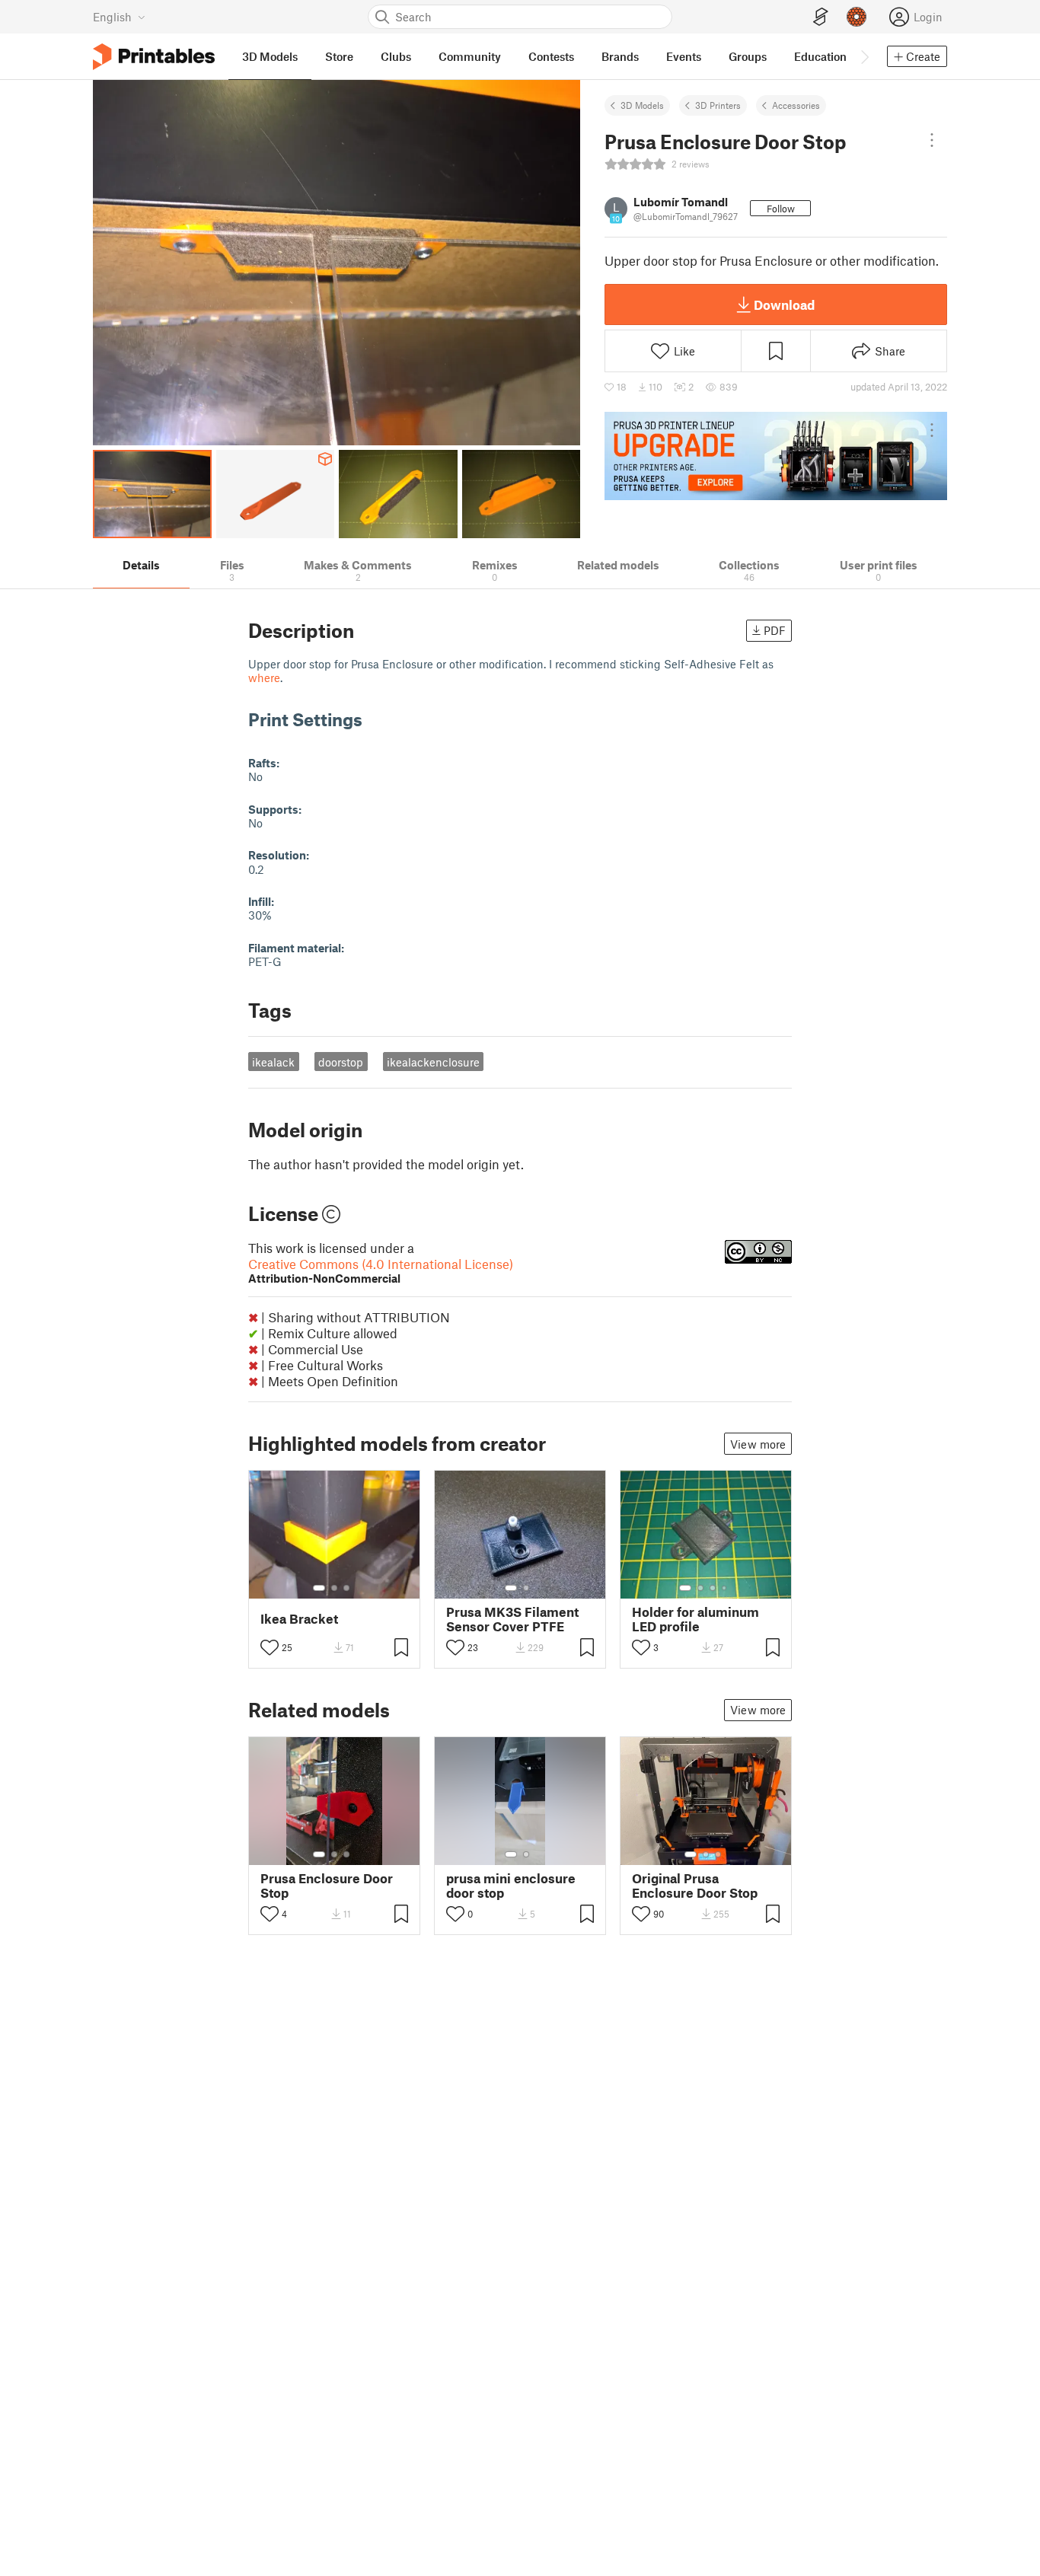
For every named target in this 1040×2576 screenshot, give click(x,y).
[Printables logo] (154, 57)
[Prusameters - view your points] (857, 17)
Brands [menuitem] (620, 56)
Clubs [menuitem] (396, 56)
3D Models (642, 105)
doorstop (341, 1062)
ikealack (273, 1062)
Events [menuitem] (684, 56)
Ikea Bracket (299, 1619)
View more (758, 1444)
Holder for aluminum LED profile (695, 1619)
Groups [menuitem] (748, 56)
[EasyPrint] (821, 17)
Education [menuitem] (820, 56)
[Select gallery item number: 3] (346, 1588)
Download (784, 304)
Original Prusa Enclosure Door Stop (695, 1886)
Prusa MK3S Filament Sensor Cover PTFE (512, 1619)
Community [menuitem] (470, 56)
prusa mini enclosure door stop (511, 1886)
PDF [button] (775, 630)
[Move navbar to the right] (864, 56)
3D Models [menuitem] (270, 56)
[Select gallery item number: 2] (334, 1588)
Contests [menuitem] (551, 56)
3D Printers (718, 105)
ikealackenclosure (433, 1062)
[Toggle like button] (270, 1647)
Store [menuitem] (339, 56)
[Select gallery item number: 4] (725, 1588)
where (264, 677)
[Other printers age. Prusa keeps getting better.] (776, 456)
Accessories (796, 105)
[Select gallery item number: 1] (319, 1588)
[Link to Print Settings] (374, 719)
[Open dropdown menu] (932, 140)
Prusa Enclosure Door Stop (327, 1886)
